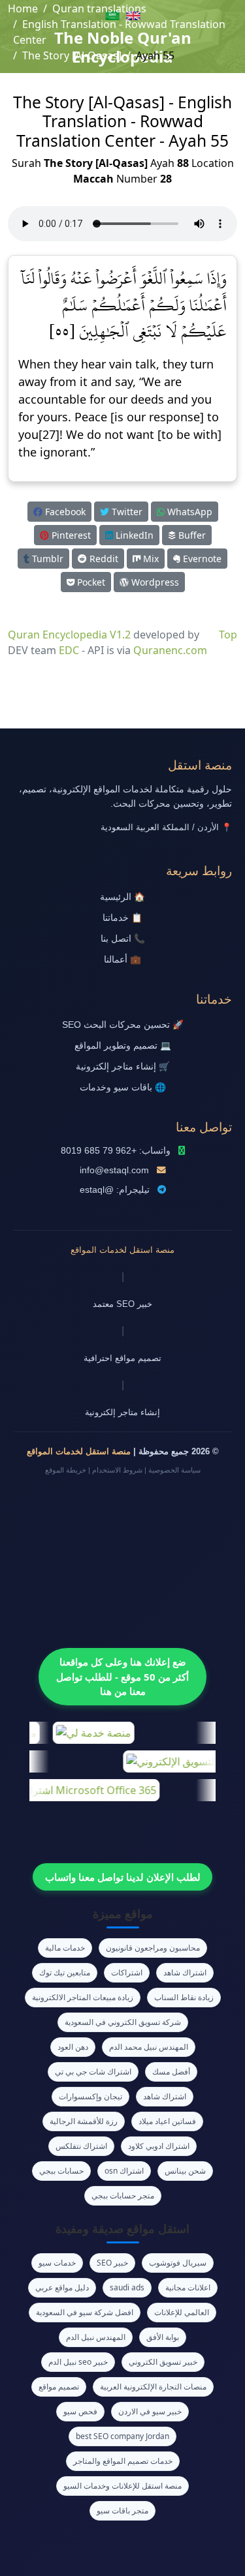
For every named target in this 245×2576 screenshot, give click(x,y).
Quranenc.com (170, 650)
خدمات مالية (65, 1948)
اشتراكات (127, 1972)
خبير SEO (112, 2263)
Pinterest (70, 535)
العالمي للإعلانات (182, 2312)
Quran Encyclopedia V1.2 (69, 635)
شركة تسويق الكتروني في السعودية (123, 2022)
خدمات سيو (57, 2263)
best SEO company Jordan (122, 2436)
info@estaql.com (114, 1170)
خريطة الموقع (66, 1470)
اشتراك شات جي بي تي (93, 2072)
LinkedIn (133, 535)
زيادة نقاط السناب (184, 1997)
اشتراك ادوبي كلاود (159, 2146)
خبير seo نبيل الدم (78, 2362)
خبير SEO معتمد (122, 1304)
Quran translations (99, 8)
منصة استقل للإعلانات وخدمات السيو (122, 2486)
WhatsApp (188, 512)
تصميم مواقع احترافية (122, 1358)
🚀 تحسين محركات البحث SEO (123, 1025)
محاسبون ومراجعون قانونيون (153, 1948)
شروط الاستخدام (117, 1470)
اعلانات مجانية (188, 2287)
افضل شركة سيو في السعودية (85, 2312)
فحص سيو (80, 2411)
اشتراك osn (124, 2171)
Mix (150, 559)
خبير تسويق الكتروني (163, 2362)
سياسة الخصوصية (174, 1470)
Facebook (64, 512)
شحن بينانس (185, 2171)
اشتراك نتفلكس (81, 2146)
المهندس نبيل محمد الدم (149, 2047)
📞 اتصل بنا (123, 939)
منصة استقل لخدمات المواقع (122, 1250)
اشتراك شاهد (185, 1972)
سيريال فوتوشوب (178, 2263)
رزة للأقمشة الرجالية (84, 2121)
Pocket (90, 582)
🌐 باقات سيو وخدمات (123, 1087)
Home (23, 8)
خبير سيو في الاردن (150, 2411)
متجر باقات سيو (122, 2510)
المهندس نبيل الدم (96, 2337)
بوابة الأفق (163, 2337)
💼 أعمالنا (122, 960)
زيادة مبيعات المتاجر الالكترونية (83, 1997)
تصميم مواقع (59, 2387)
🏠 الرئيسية (122, 897)
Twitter (126, 512)
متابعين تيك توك (65, 1972)
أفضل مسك (171, 2072)
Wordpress (154, 582)
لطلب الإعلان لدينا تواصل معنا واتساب (123, 1877)
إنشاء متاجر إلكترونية (122, 1412)
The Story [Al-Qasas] (72, 55)
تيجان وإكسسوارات (90, 2096)
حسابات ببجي (61, 2171)
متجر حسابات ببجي (123, 2195)
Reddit (103, 559)
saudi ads (127, 2287)
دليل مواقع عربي (62, 2287)
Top (228, 635)
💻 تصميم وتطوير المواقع (123, 1046)
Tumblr (46, 559)
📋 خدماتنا (122, 918)
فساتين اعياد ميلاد (167, 2121)
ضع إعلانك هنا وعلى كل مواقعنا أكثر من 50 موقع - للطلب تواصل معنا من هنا (122, 1676)
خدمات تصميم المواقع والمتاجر (123, 2461)
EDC (69, 650)
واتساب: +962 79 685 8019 (116, 1151)
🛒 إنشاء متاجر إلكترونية (123, 1067)
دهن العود (73, 2047)
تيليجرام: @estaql (115, 1190)
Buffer (191, 535)
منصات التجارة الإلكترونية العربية (153, 2387)
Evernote (201, 559)
